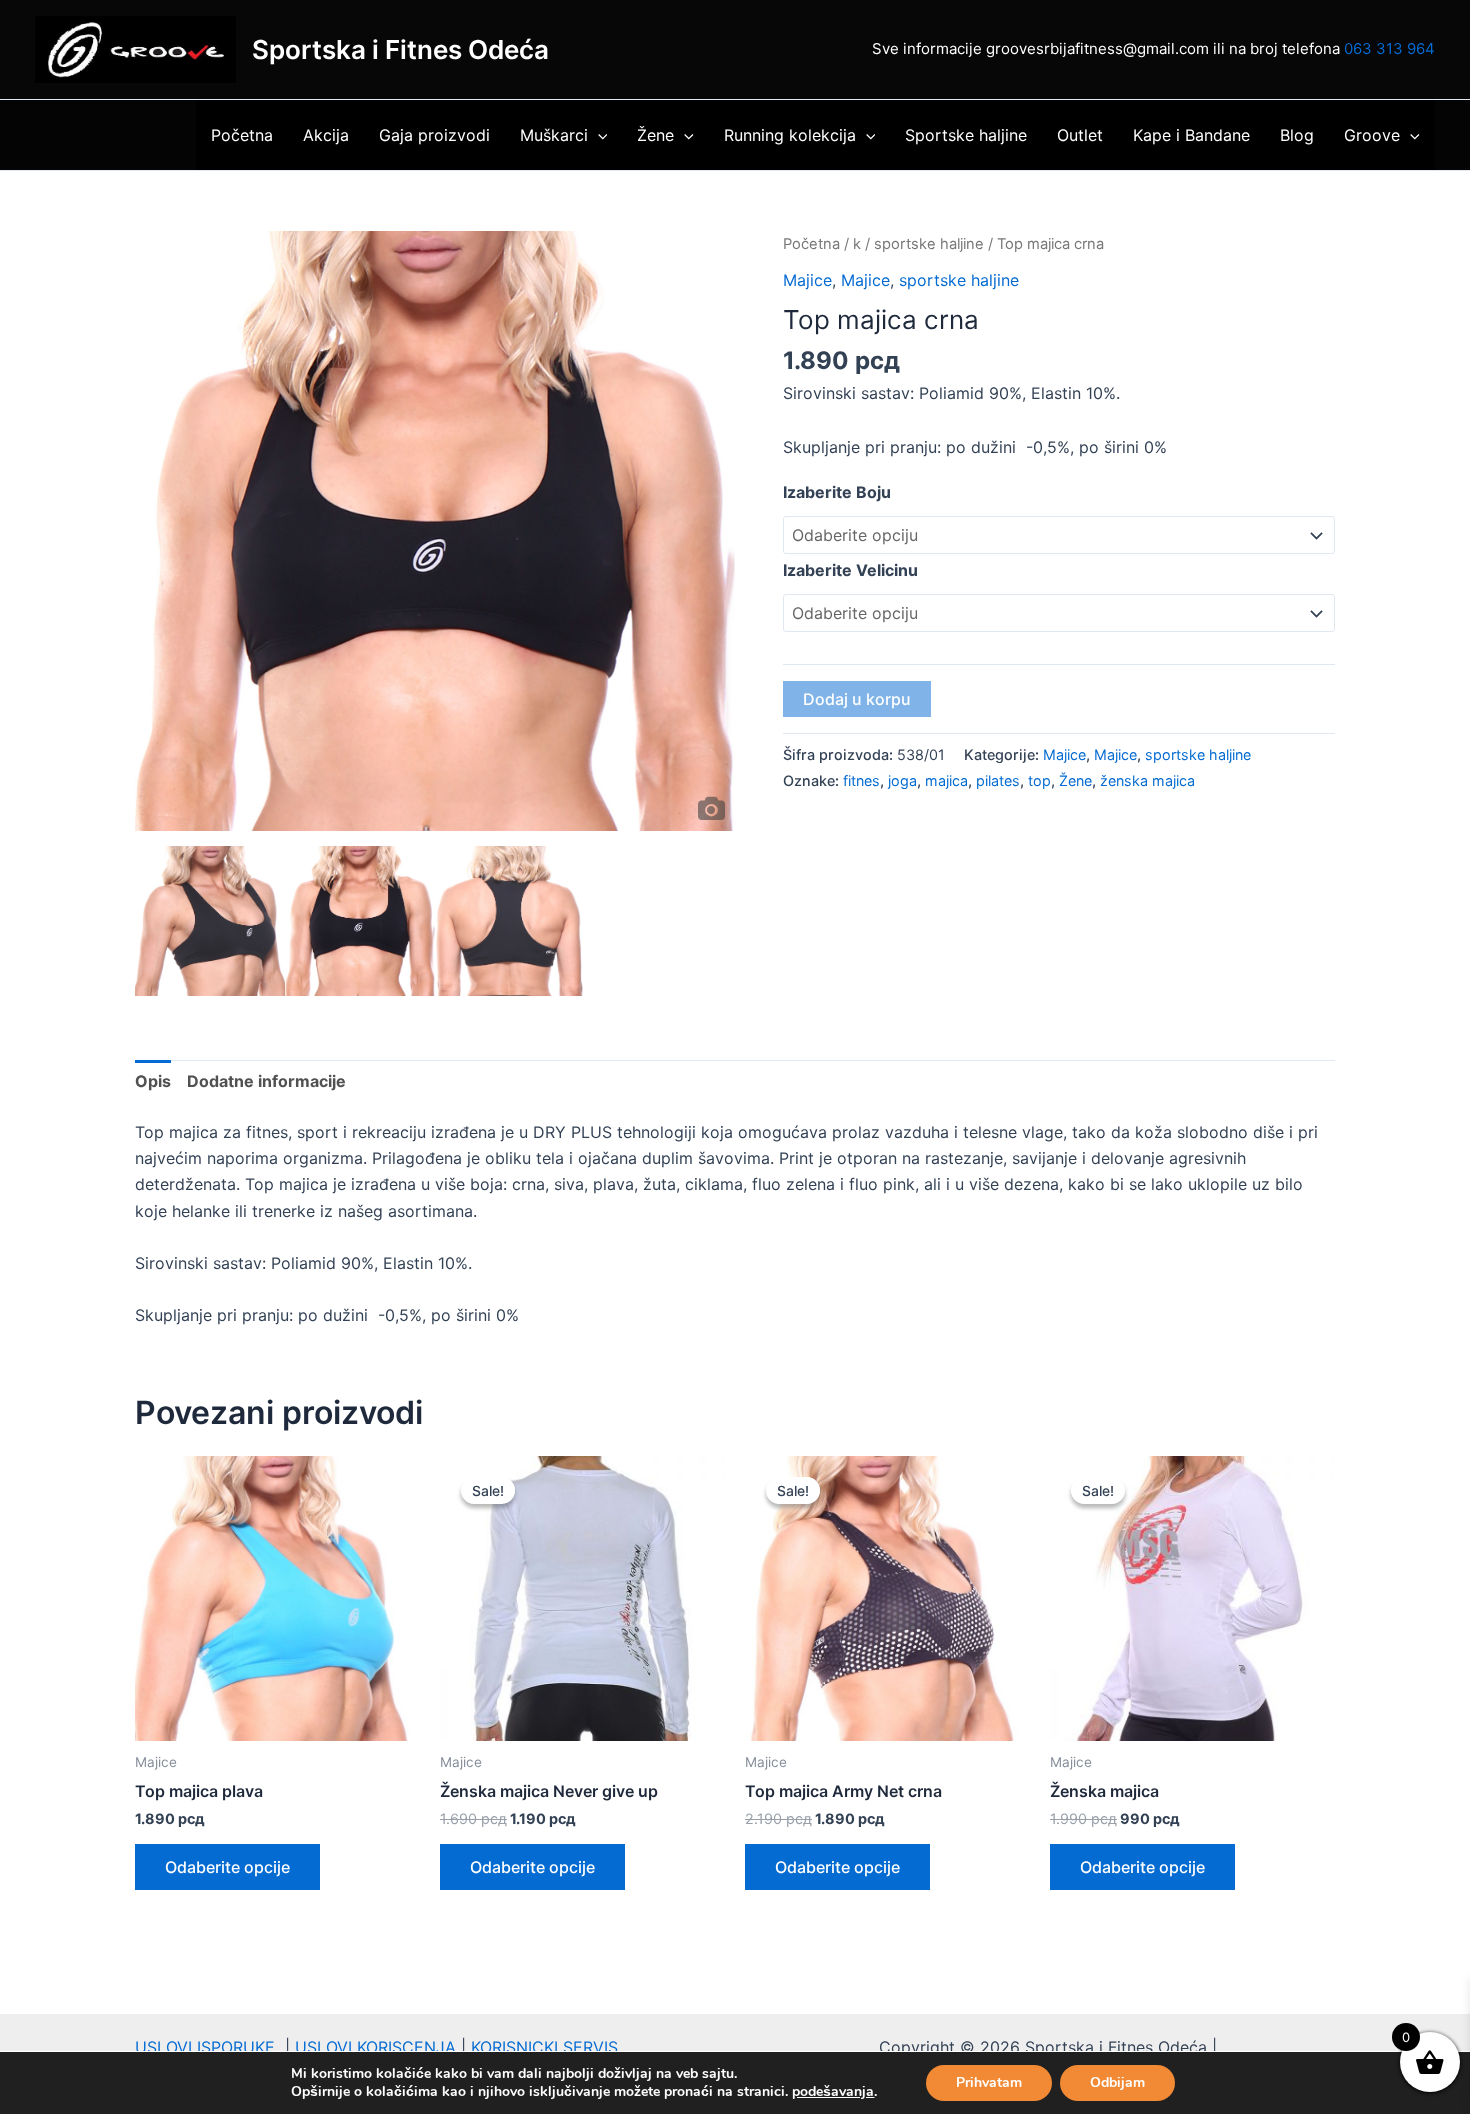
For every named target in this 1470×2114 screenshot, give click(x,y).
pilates (998, 780)
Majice (807, 280)
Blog (1297, 135)
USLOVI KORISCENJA (375, 2047)
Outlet (1080, 135)
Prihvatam (989, 2082)
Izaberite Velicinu (850, 570)
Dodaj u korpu (857, 699)
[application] (598, 135)
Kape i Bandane (1191, 135)
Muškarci (554, 135)
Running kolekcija (790, 135)
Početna (242, 135)
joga (902, 780)
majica (946, 780)
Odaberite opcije (227, 1867)
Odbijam (1117, 2082)
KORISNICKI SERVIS (544, 2047)
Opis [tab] (153, 1081)
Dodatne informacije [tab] (266, 1081)
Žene (655, 135)
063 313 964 (1389, 48)
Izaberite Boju (837, 492)
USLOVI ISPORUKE (210, 2047)
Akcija (326, 135)
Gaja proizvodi (434, 135)
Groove (1372, 135)
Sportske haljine (966, 135)
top (1039, 780)
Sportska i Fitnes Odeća (400, 49)
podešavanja (833, 2092)
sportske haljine (929, 244)
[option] (435, 531)
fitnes (861, 780)
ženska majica (1147, 780)
